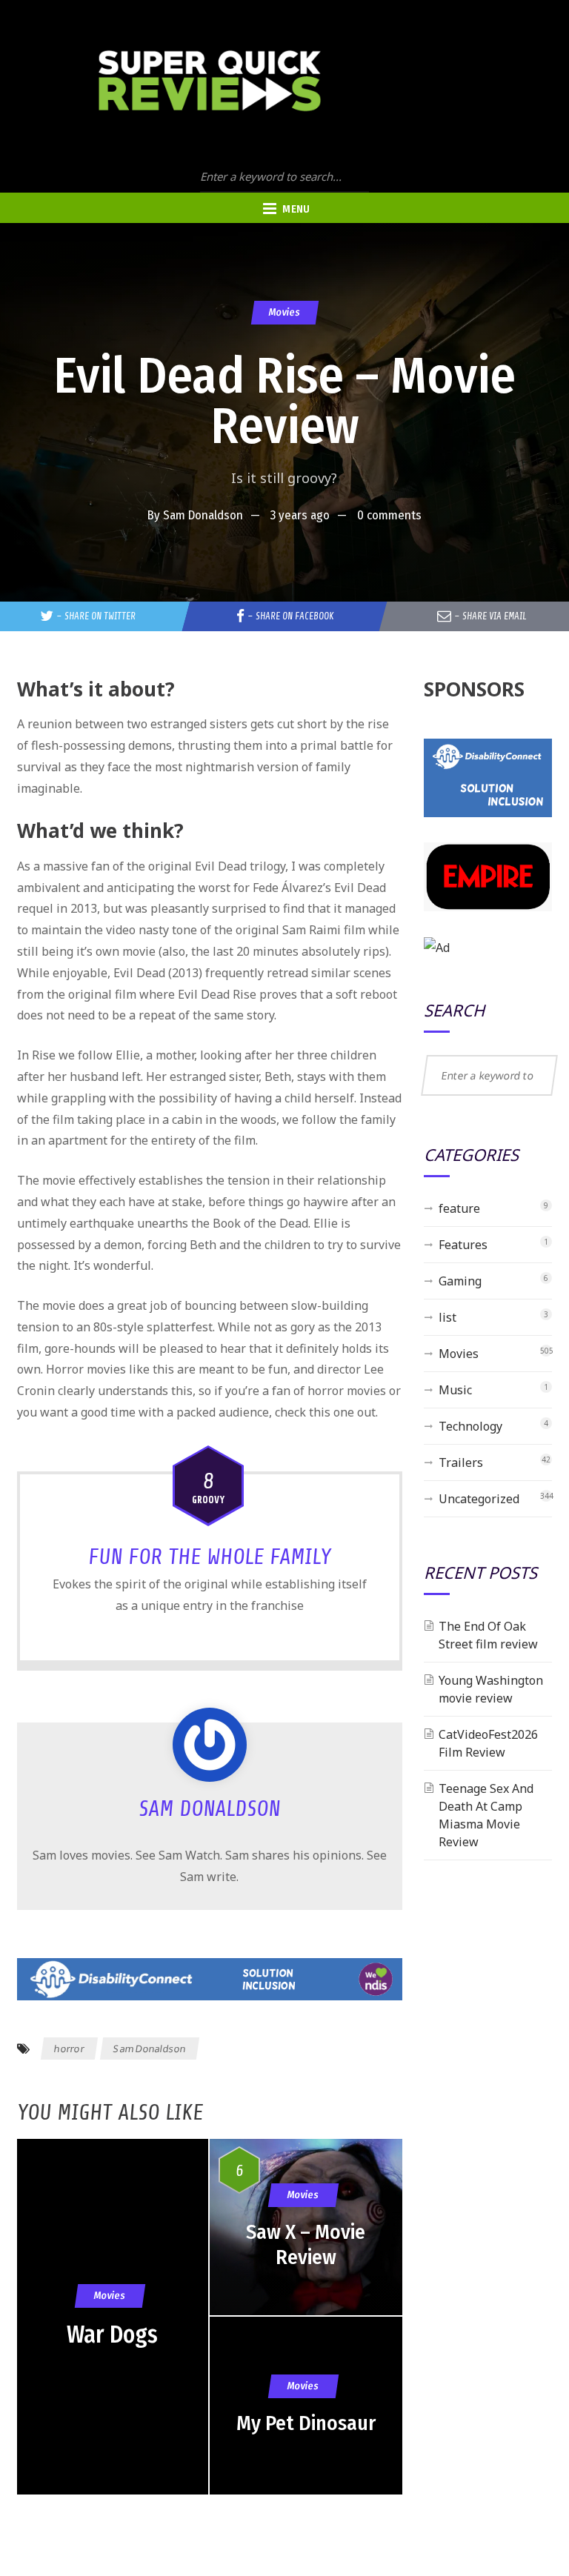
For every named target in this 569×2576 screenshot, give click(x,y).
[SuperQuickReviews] (210, 81)
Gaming (460, 1281)
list (447, 1317)
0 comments (389, 515)
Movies (284, 312)
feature (459, 1208)
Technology (470, 1426)
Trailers (461, 1462)
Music (455, 1390)
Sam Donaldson (203, 515)
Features (463, 1245)
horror (69, 2049)
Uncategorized (479, 1499)
